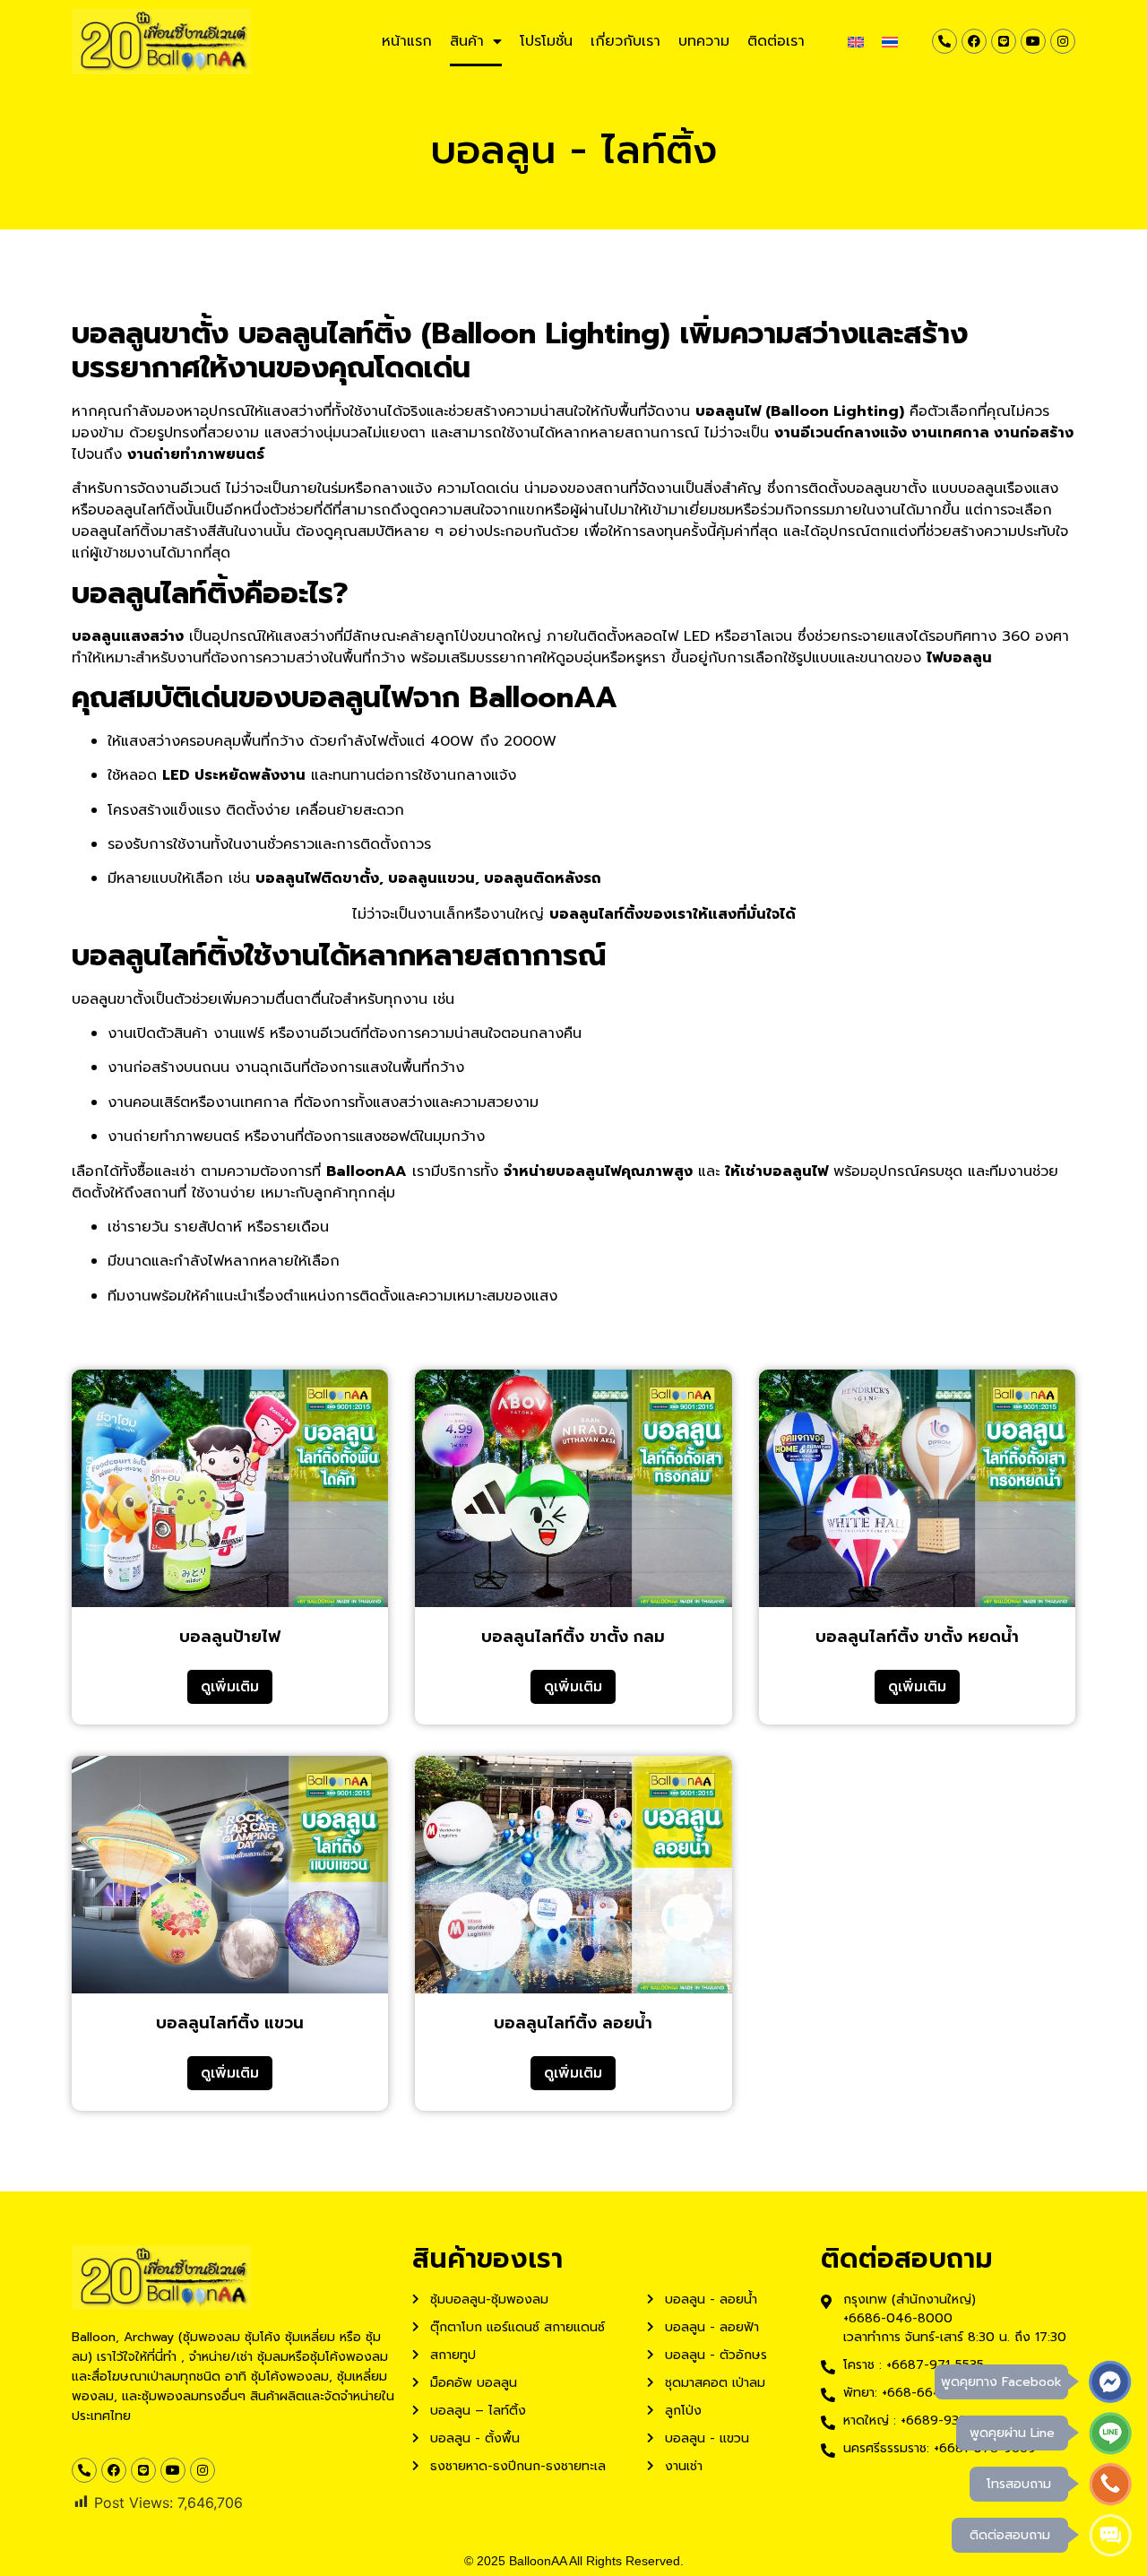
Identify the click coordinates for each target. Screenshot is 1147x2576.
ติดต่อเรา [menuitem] (776, 41)
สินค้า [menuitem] (467, 41)
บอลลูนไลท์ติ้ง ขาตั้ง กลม (573, 1637)
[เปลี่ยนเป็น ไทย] (890, 42)
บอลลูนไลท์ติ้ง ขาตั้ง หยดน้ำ (917, 1637)
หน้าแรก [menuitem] (407, 41)
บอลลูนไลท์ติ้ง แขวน (230, 2023)
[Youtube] (1033, 41)
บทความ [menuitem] (704, 41)
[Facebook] (974, 41)
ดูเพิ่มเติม (230, 1687)
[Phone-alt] (944, 41)
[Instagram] (1063, 41)
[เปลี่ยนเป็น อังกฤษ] (856, 42)
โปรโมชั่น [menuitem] (546, 41)
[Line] (1004, 41)
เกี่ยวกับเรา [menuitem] (625, 41)
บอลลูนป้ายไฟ (230, 1637)
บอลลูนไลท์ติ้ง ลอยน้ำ (573, 2023)
